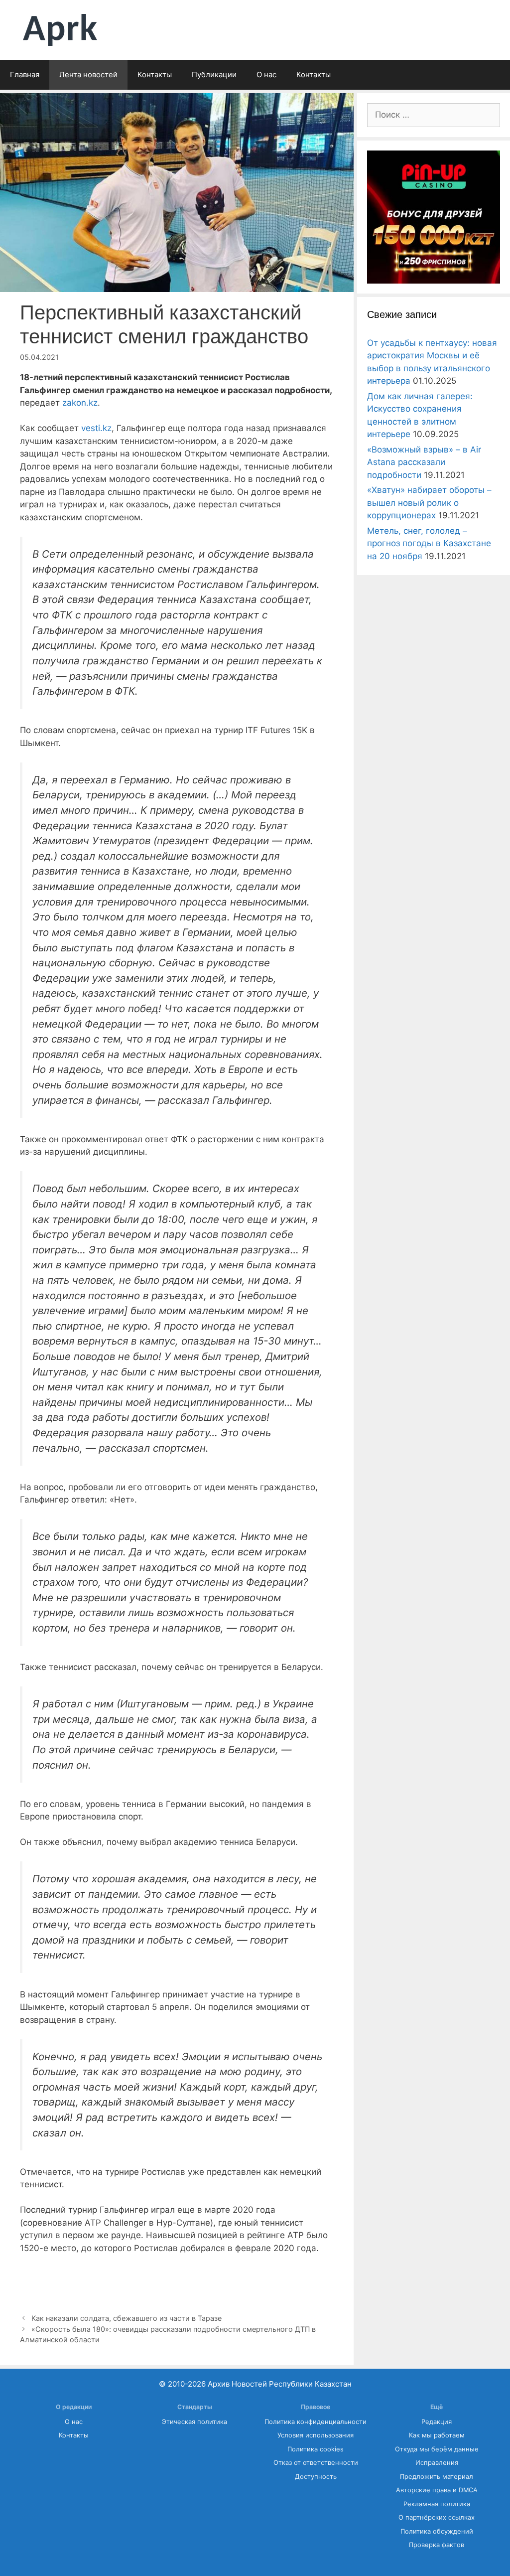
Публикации (214, 75)
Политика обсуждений (437, 2531)
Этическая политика (194, 2422)
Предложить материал (437, 2477)
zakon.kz (80, 403)
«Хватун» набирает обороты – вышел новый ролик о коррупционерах (429, 503)
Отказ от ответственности (316, 2463)
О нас (266, 75)
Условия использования (316, 2435)
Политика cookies (316, 2449)
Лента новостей (88, 75)
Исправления (437, 2463)
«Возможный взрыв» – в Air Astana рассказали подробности (424, 462)
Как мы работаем (437, 2435)
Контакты (155, 75)
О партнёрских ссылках (437, 2517)
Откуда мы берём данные (437, 2449)
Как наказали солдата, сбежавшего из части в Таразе (127, 2318)
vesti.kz (96, 428)
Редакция (437, 2422)
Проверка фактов (437, 2545)
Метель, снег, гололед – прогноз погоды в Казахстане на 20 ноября (429, 543)
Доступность (316, 2477)
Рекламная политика (437, 2504)
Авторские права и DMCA (437, 2490)
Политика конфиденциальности (316, 2422)
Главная (25, 75)
